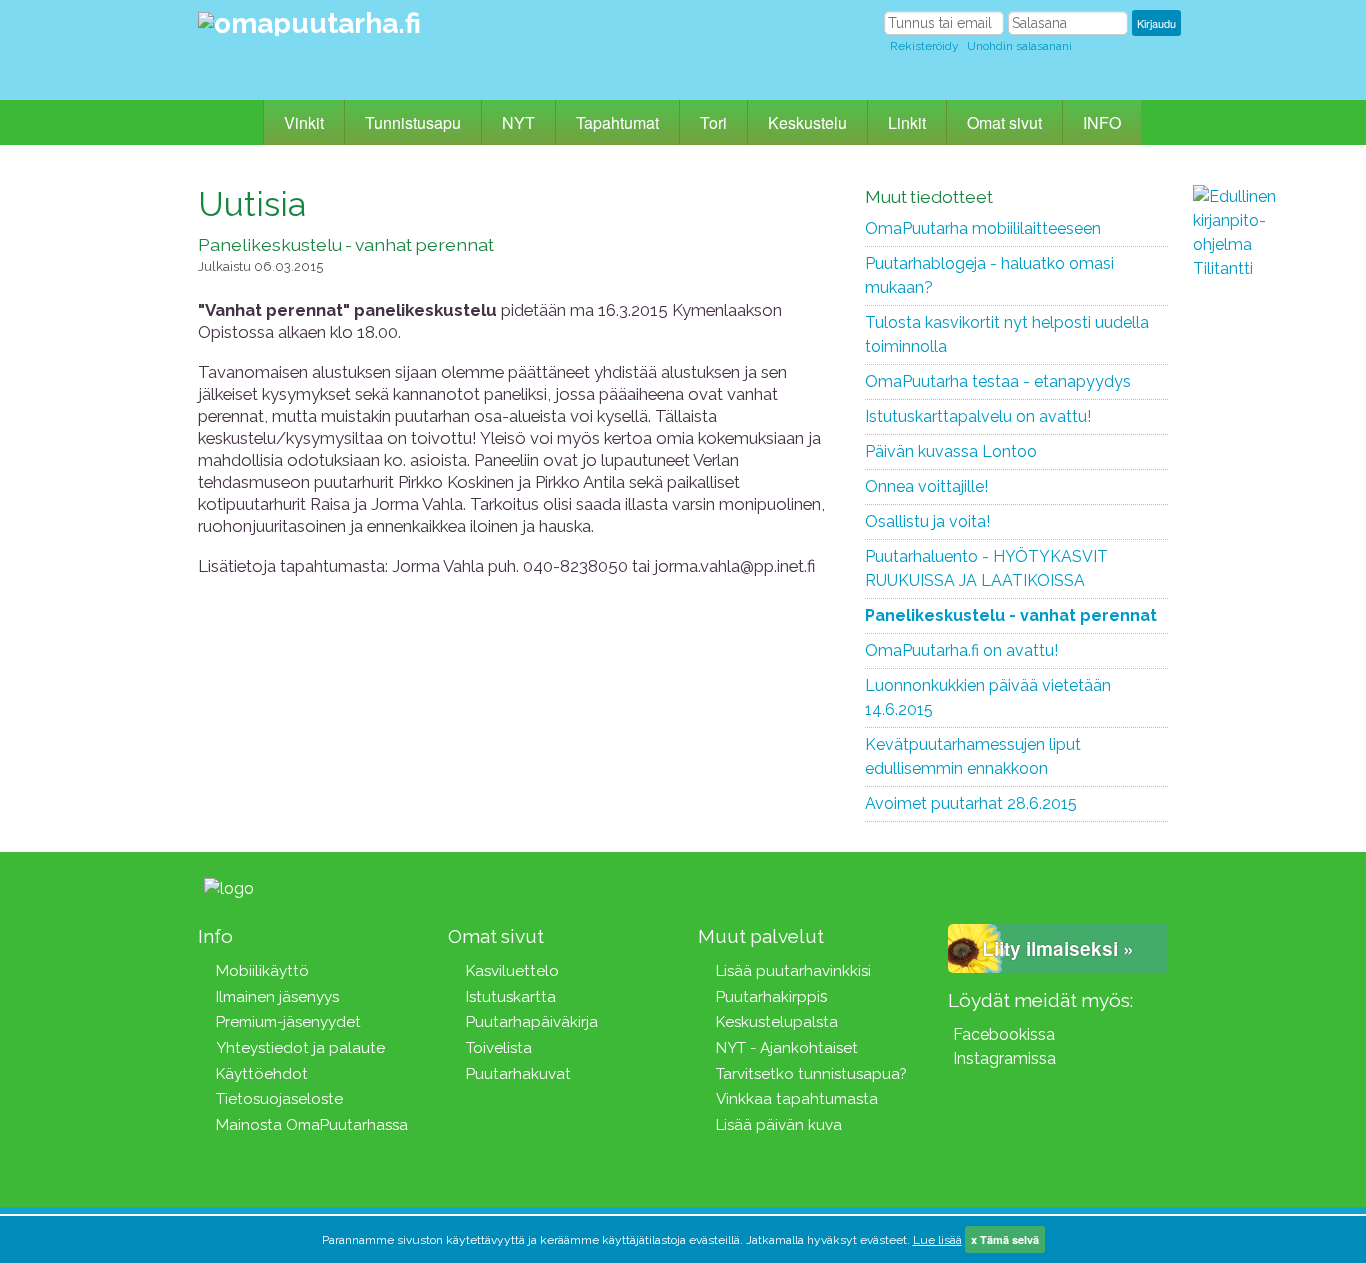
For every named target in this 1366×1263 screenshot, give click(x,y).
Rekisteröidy (924, 46)
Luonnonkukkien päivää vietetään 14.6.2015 (988, 697)
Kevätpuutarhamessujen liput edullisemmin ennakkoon (973, 756)
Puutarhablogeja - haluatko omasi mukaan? (989, 275)
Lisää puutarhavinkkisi (793, 971)
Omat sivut (1004, 122)
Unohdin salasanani (1019, 46)
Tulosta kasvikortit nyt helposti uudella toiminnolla (1007, 334)
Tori (713, 122)
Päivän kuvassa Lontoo (951, 451)
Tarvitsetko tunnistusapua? (811, 1074)
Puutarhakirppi (768, 997)
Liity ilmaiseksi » (1058, 948)
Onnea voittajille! (926, 486)
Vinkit (304, 122)
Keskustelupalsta (777, 1022)
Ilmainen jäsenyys (277, 997)
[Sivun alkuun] (291, 887)
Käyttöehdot (262, 1074)
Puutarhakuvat (518, 1074)
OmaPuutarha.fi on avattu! (961, 650)
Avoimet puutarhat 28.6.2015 (971, 803)
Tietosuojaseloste (279, 1099)
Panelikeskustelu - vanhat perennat (1011, 615)
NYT (518, 122)
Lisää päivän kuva (779, 1125)
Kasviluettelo (512, 971)
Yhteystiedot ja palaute (300, 1048)
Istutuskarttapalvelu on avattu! (978, 416)
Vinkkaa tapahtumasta (797, 1099)
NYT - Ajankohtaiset (787, 1048)
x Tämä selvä (1005, 1239)
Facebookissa (1004, 1034)
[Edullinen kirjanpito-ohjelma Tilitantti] (1253, 485)
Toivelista (499, 1048)
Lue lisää (937, 1240)
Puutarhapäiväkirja (532, 1022)
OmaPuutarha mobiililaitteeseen (983, 228)
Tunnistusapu (413, 122)
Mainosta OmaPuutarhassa (312, 1125)
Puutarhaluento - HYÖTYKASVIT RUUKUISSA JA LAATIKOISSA (986, 568)
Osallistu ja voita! (927, 521)
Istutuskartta (511, 997)
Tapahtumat (617, 122)
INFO (1102, 122)
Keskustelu (807, 122)
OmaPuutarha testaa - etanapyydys (998, 381)
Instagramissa (1004, 1058)
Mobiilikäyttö (262, 971)
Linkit (907, 122)
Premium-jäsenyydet (288, 1022)
